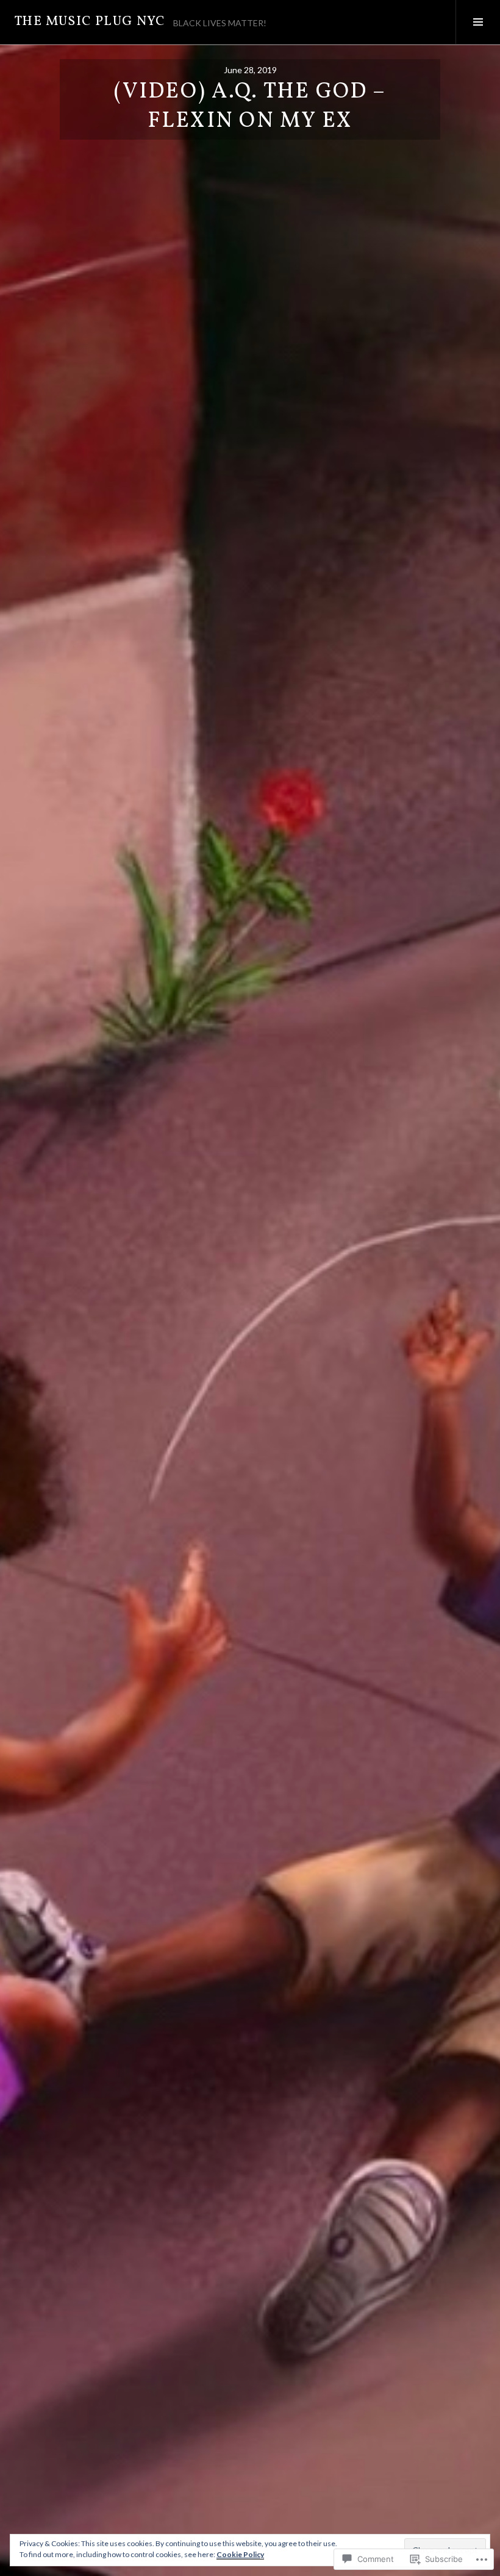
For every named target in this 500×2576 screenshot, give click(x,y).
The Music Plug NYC (90, 22)
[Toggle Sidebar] (478, 22)
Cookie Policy (240, 2554)
